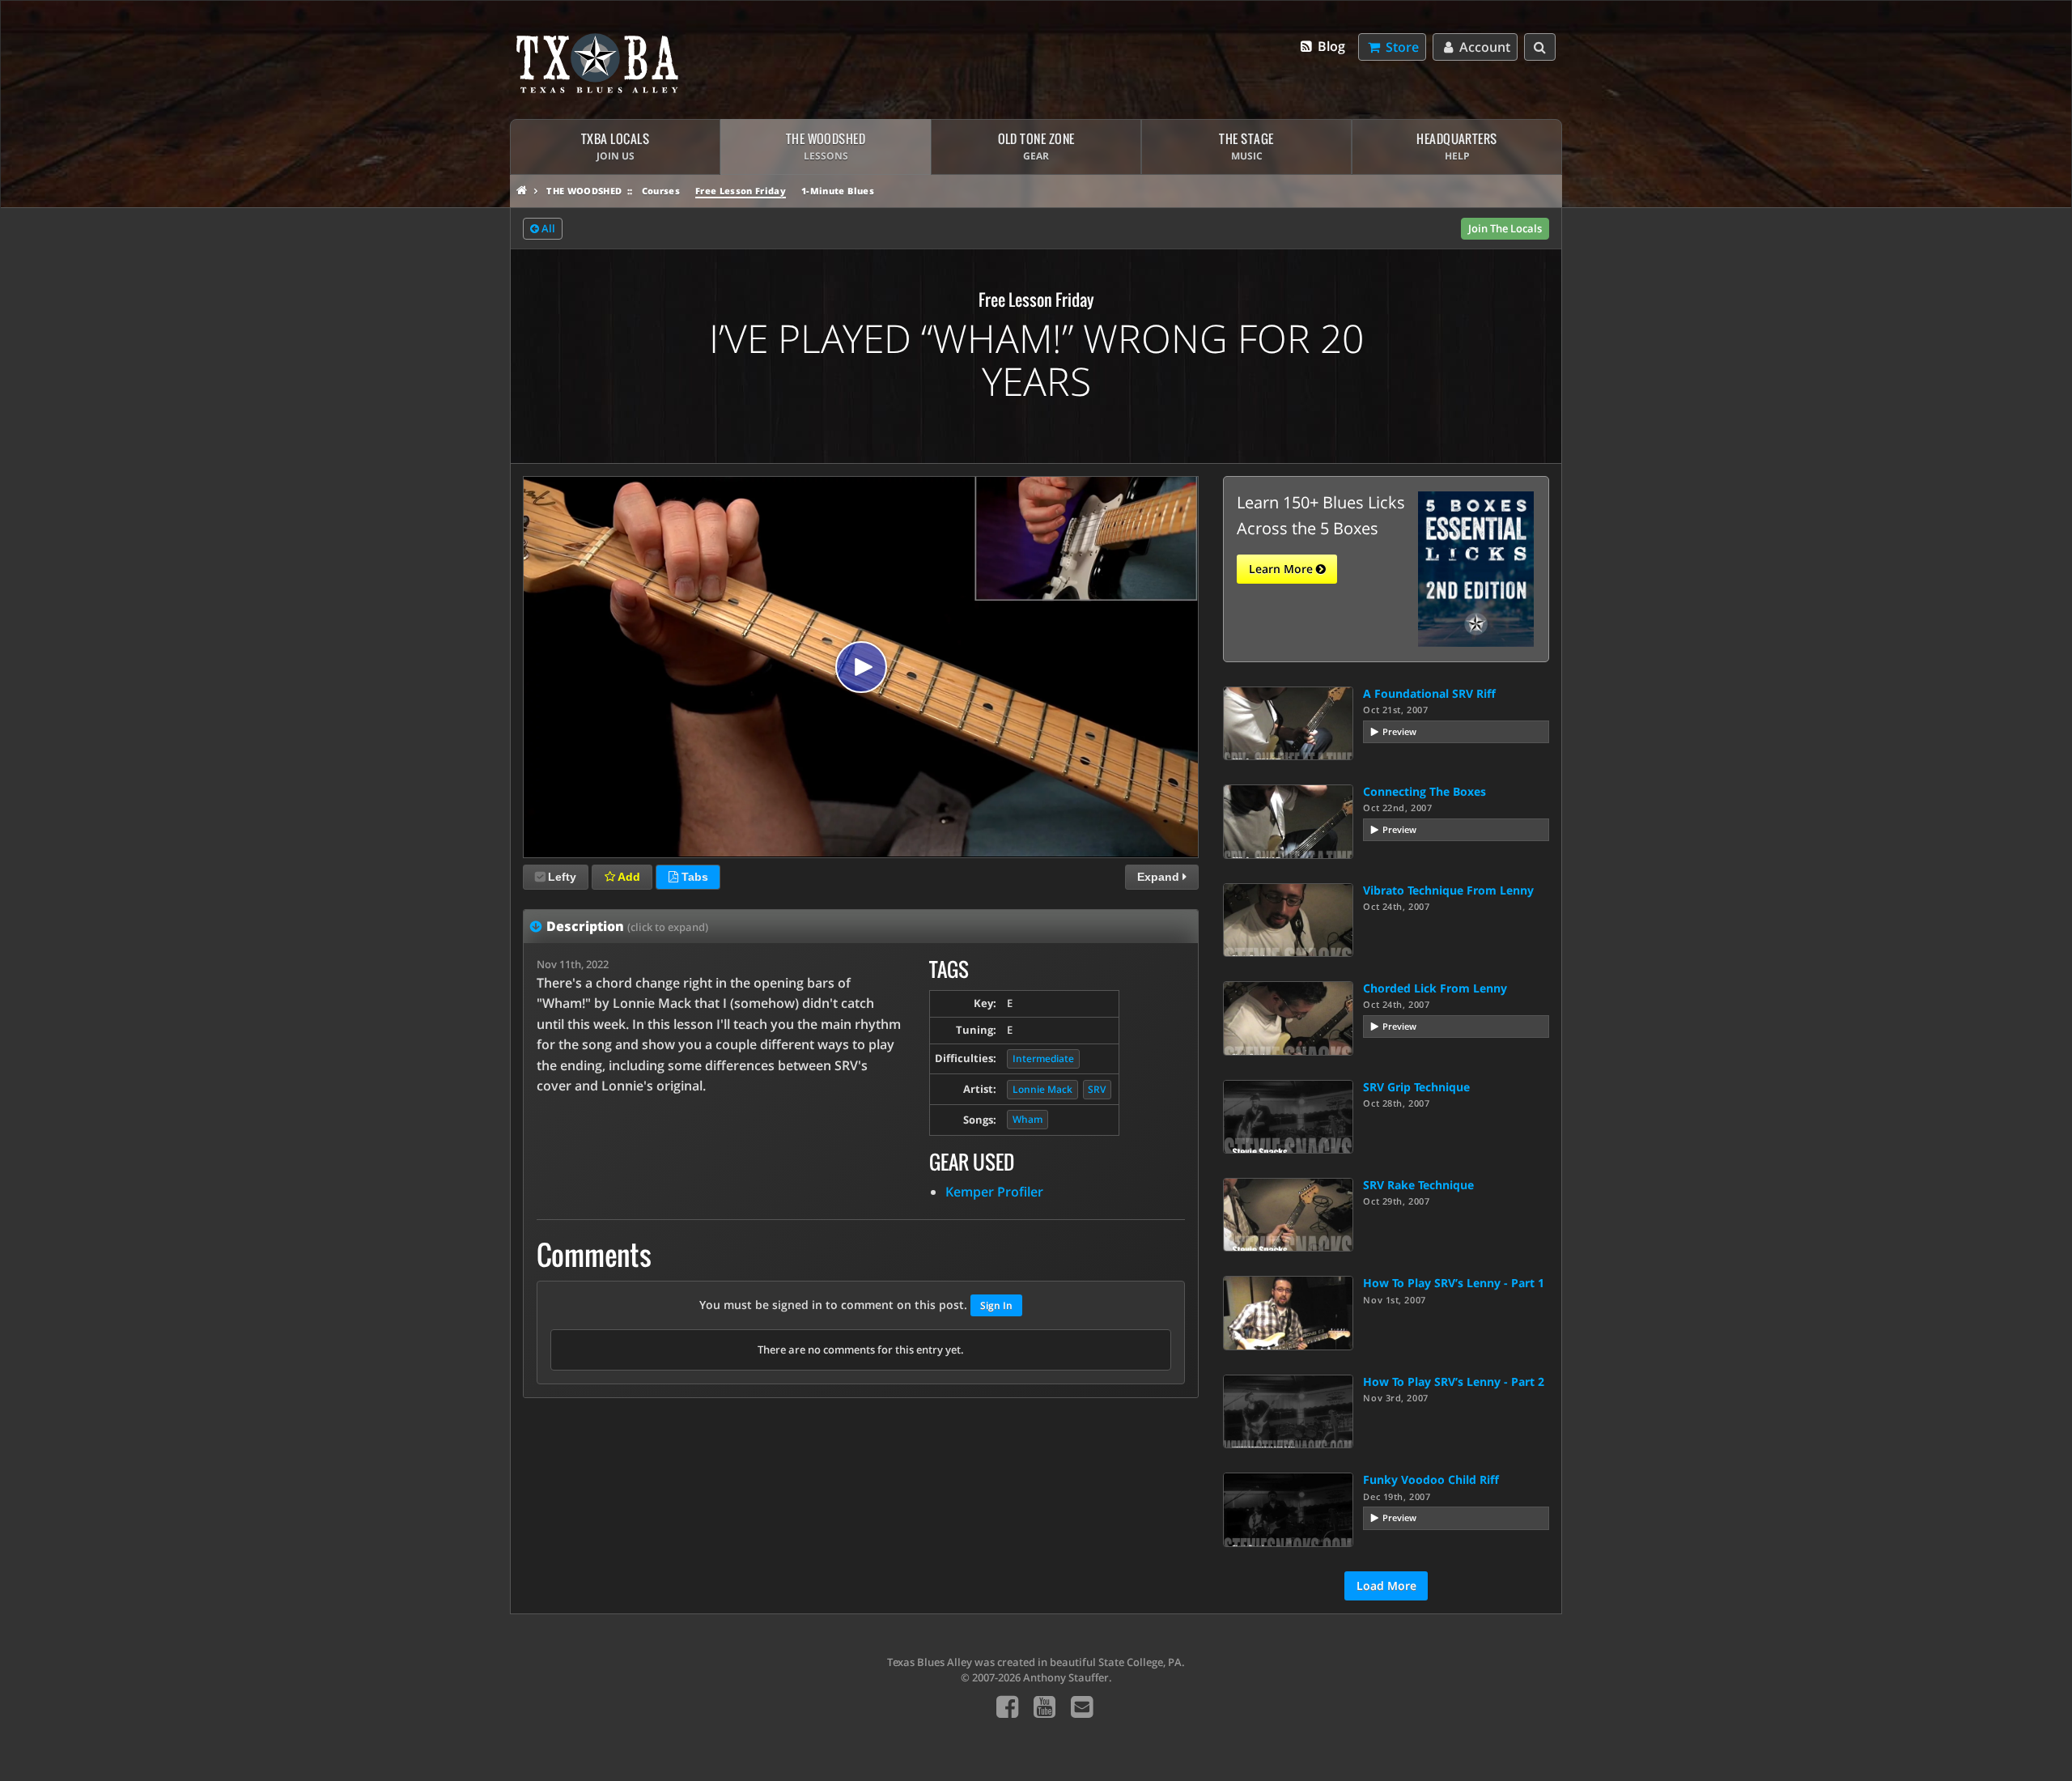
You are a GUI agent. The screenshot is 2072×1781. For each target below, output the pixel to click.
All (547, 228)
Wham (1028, 1119)
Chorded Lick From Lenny (1435, 988)
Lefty (562, 877)
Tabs (693, 877)
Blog (1330, 46)
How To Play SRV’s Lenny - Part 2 (1454, 1381)
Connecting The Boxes (1424, 791)
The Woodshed (584, 191)
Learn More (1282, 569)
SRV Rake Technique (1418, 1185)
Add (628, 877)
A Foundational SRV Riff (1429, 693)
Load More (1386, 1585)
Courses (661, 191)
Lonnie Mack (1042, 1089)
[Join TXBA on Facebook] (1007, 1706)
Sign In (996, 1305)
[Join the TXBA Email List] (1082, 1706)
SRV (1097, 1089)
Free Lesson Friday (741, 191)
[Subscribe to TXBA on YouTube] (1044, 1706)
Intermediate (1043, 1058)
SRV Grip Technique (1416, 1087)
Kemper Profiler (994, 1192)
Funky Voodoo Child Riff (1431, 1479)
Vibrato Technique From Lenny (1448, 890)
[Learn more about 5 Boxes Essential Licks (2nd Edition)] (1476, 567)
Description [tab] (627, 926)
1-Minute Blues (838, 191)
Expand (1160, 877)
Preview (1399, 731)
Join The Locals (1505, 228)
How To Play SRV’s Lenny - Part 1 (1454, 1283)
